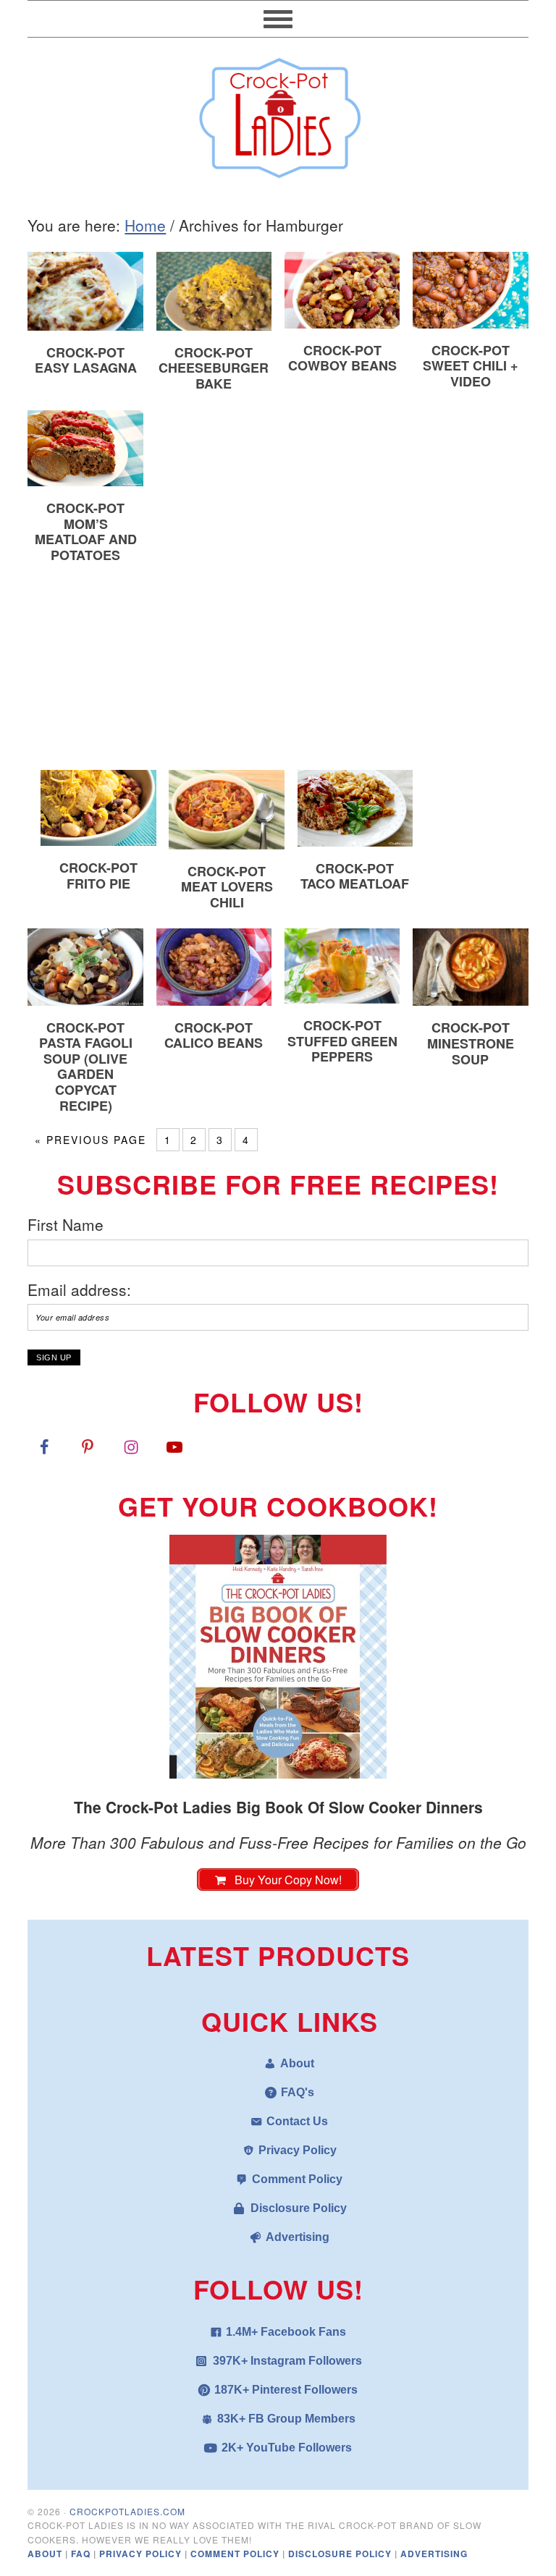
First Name (66, 1224)
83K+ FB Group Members (286, 2419)
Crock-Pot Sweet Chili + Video (471, 366)
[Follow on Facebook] (44, 1446)
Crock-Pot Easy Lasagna (86, 360)
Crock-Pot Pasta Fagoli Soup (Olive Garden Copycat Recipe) (86, 1067)
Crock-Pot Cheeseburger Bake (214, 368)
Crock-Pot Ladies (278, 111)
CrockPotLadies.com (127, 2511)
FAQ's (298, 2092)
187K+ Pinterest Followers (286, 2390)
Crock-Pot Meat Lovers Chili (227, 887)
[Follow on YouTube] (174, 1446)
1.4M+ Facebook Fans (286, 2332)
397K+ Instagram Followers (287, 2361)
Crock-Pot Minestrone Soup (471, 1043)
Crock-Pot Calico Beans (214, 1035)
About (297, 2063)
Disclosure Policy (299, 2208)
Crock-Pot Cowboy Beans (342, 358)
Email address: (79, 1289)
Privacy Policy (298, 2150)
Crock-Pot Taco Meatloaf (355, 876)
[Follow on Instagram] (131, 1446)
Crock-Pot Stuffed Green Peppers (342, 1041)
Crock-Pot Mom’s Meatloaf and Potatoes (86, 531)
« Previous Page (90, 1140)
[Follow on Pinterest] (88, 1446)
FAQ (82, 2554)
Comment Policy (297, 2179)
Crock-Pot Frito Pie (98, 876)
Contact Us (297, 2121)
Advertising (298, 2237)
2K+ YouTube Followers (287, 2448)
